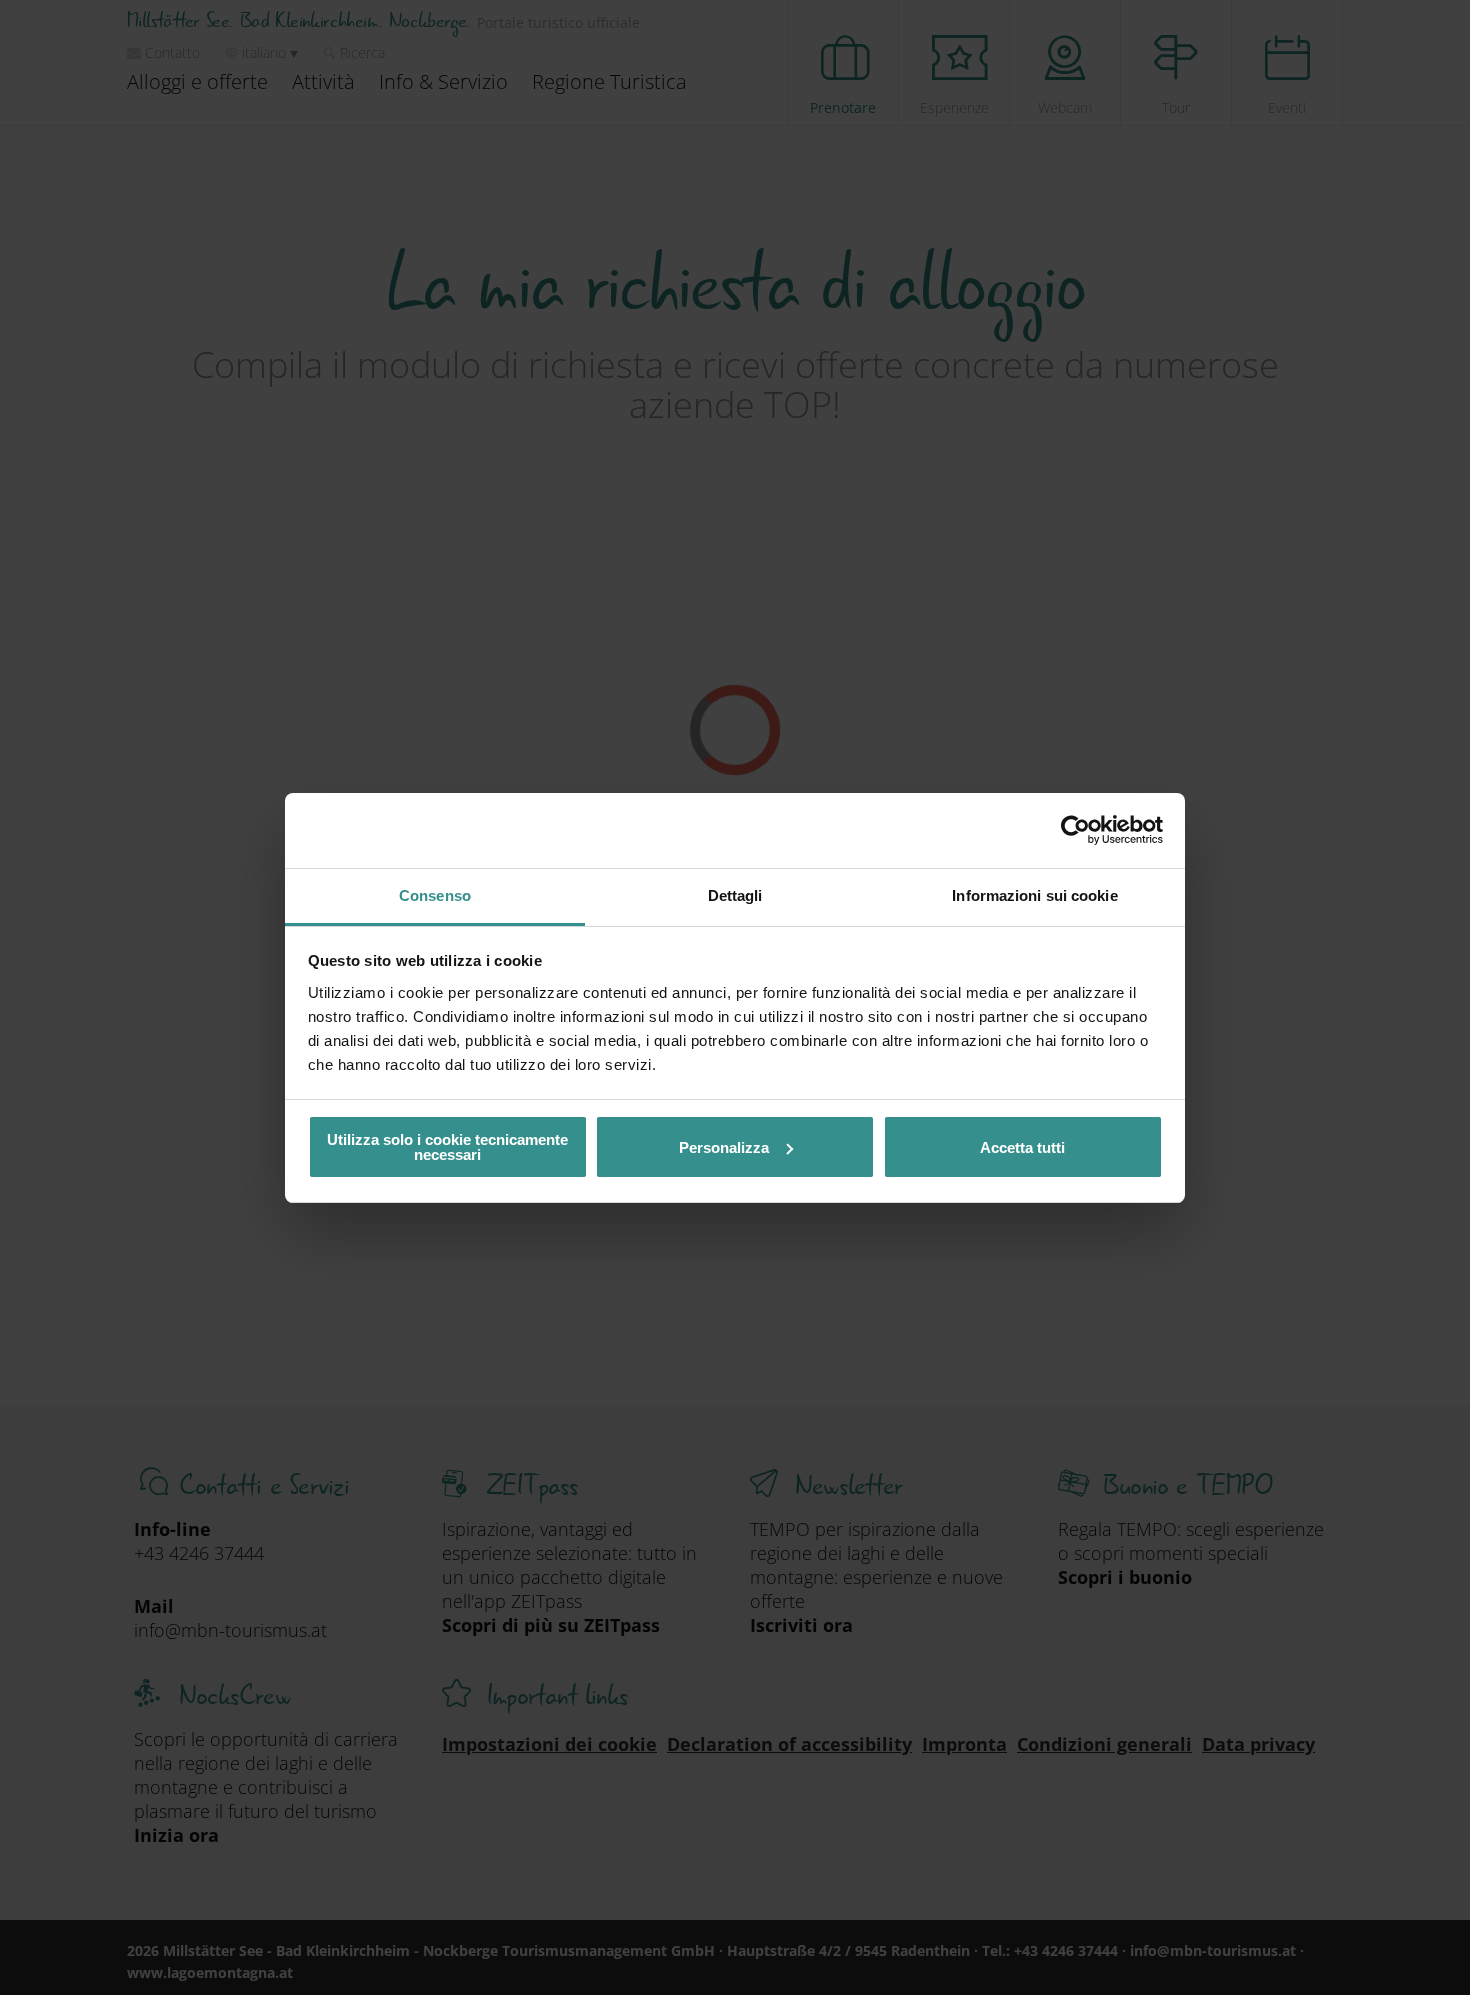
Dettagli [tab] (735, 895)
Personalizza (724, 1147)
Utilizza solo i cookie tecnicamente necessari (447, 1147)
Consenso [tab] (435, 895)
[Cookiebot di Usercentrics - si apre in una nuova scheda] (1075, 830)
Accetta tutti (1022, 1147)
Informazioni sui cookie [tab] (1034, 895)
